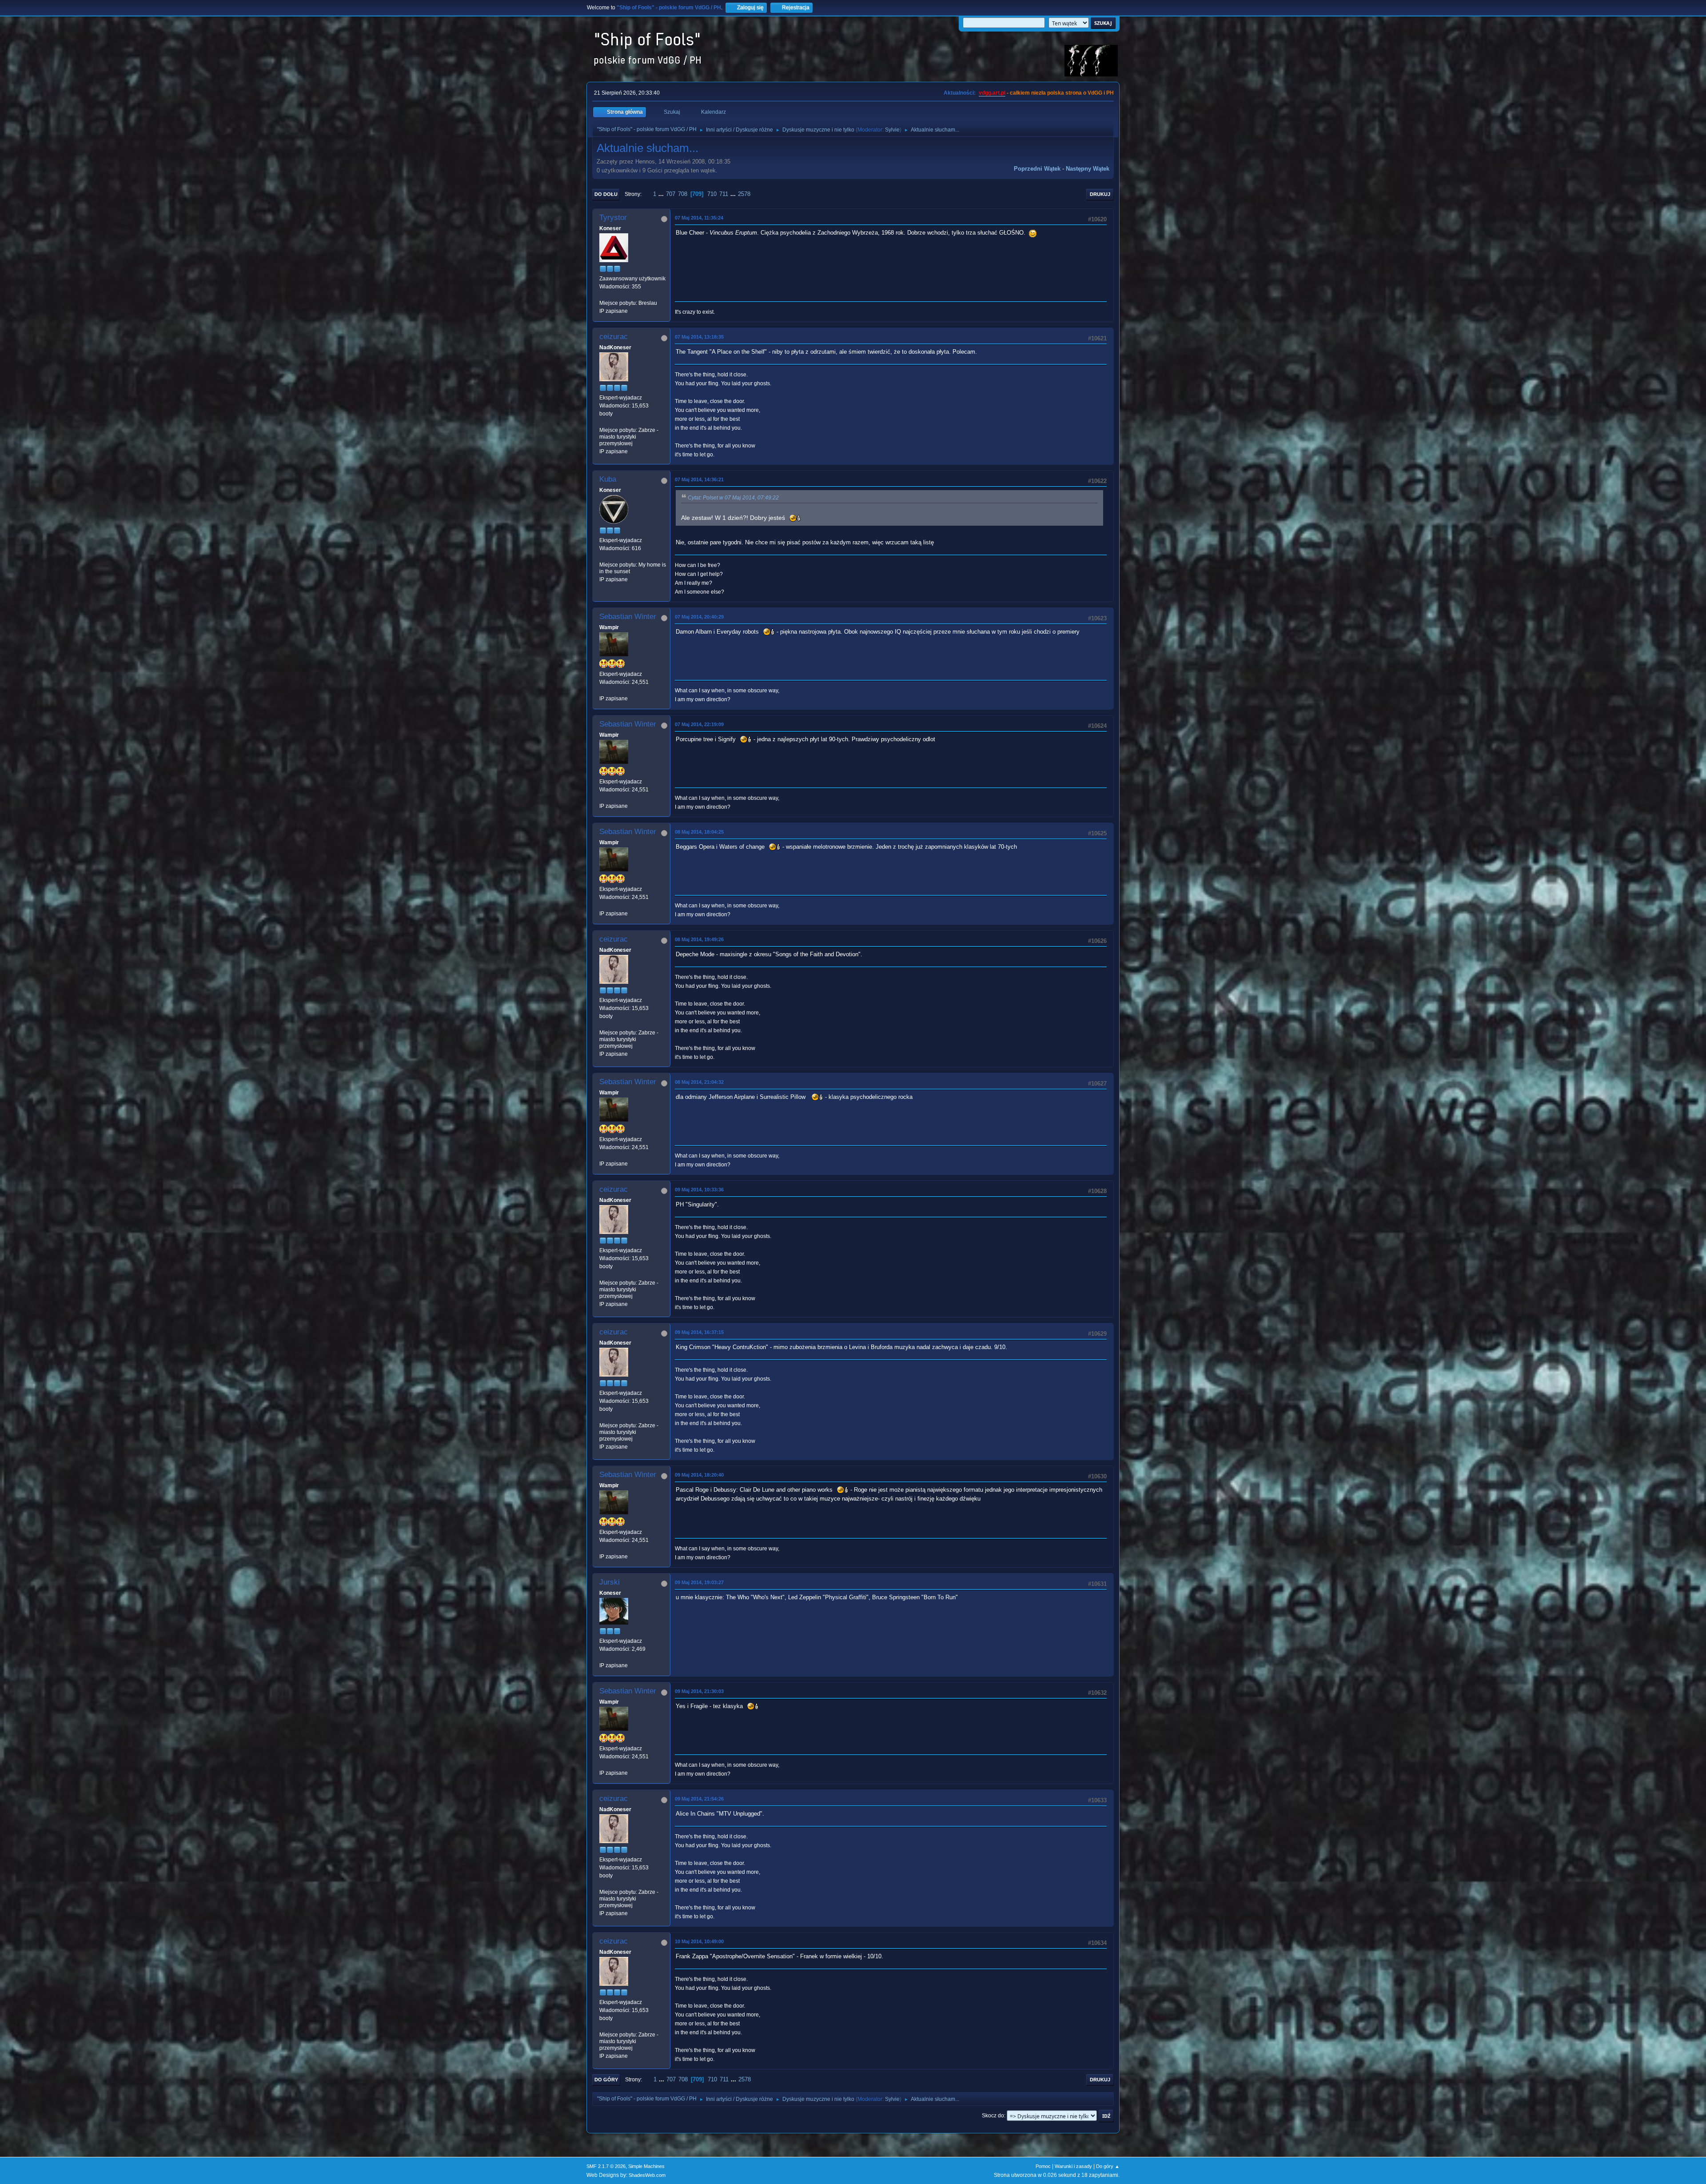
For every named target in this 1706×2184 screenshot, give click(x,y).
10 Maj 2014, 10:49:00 (699, 1941)
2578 (744, 194)
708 (683, 194)
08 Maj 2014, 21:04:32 (699, 1082)
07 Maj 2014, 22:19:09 (699, 724)
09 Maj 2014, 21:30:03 (699, 1691)
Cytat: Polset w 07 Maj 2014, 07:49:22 (733, 498)
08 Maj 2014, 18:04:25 (699, 832)
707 (671, 194)
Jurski (610, 1582)
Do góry (606, 2080)
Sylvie (892, 130)
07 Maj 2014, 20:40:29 (699, 617)
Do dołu (606, 194)
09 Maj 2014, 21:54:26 (699, 1799)
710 (712, 194)
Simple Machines (646, 2166)
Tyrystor (613, 218)
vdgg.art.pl (992, 93)
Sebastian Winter (628, 617)
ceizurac (614, 337)
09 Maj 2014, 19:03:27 (699, 1582)
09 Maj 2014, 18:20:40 (699, 1475)
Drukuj (1100, 194)
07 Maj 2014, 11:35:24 (699, 218)
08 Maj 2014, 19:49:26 (699, 939)
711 (724, 194)
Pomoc (1043, 2166)
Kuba (608, 479)
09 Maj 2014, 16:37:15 (699, 1332)
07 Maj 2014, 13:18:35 (699, 337)
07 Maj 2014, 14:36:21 (699, 479)
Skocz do (993, 2116)
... (662, 194)
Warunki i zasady (1073, 2166)
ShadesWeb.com (647, 2175)
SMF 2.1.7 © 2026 (606, 2166)
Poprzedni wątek (1037, 169)
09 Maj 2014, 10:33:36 (699, 1190)
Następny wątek (1088, 169)
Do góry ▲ (1108, 2166)
